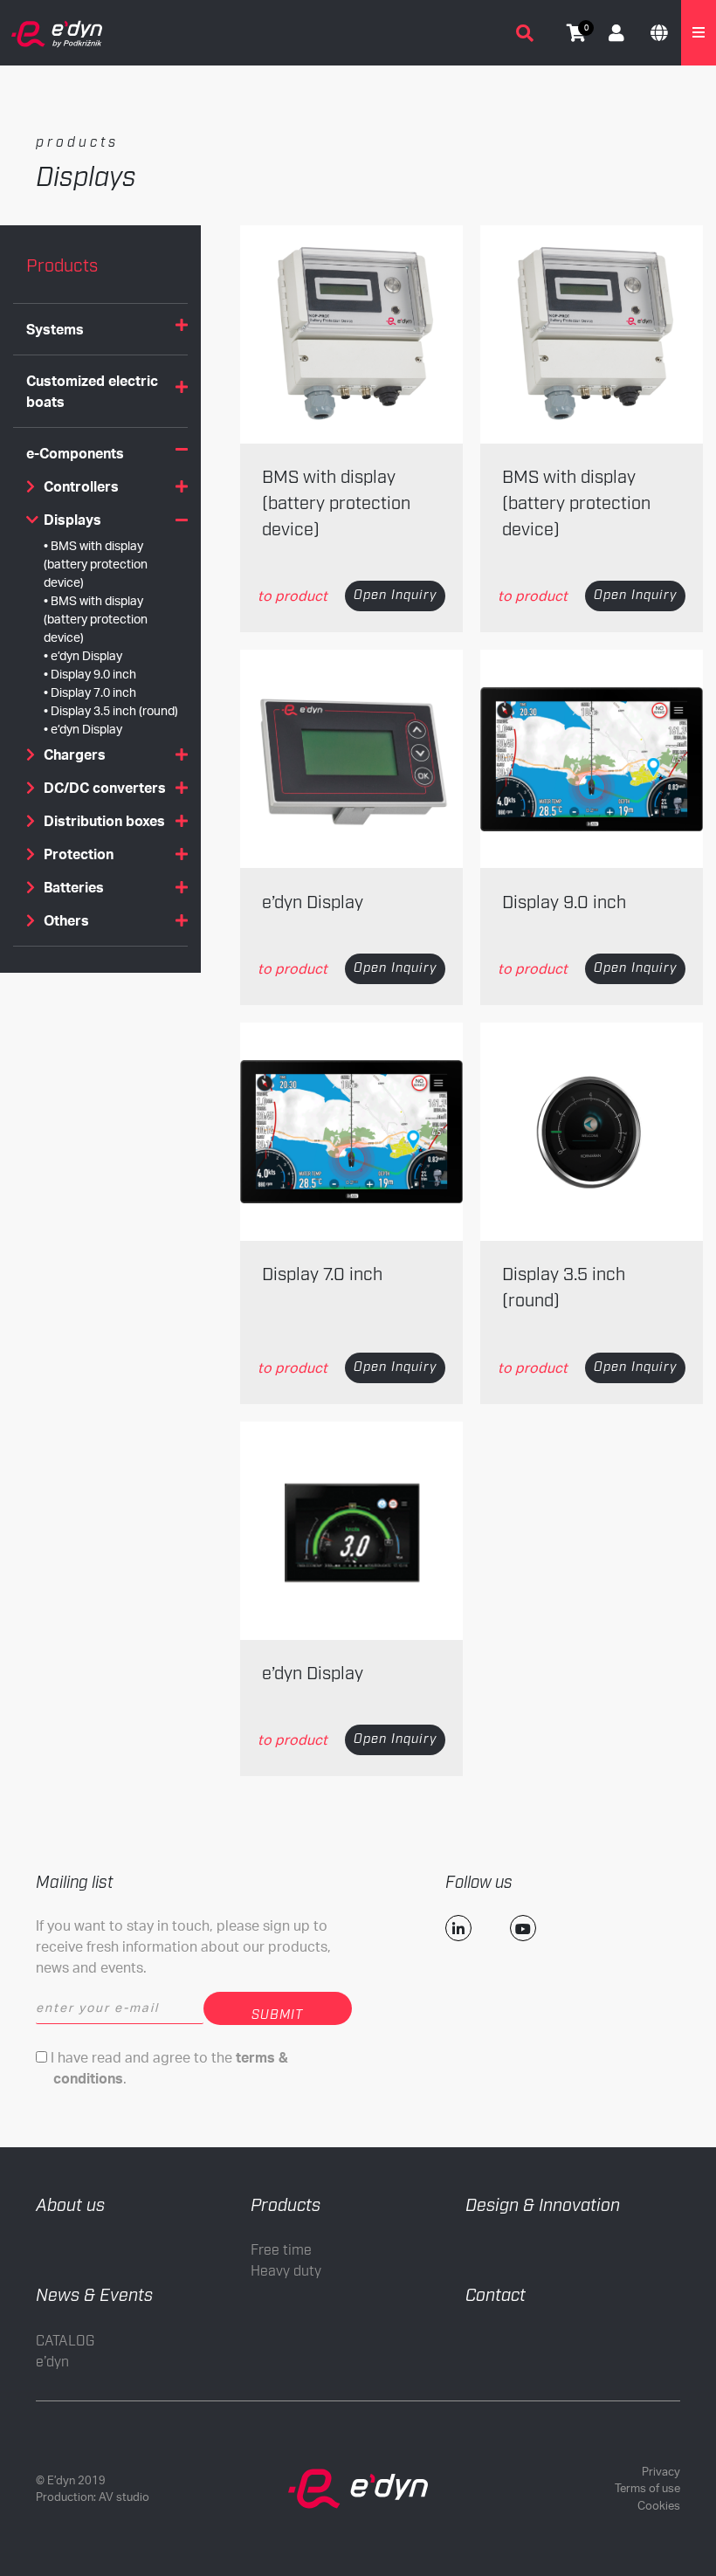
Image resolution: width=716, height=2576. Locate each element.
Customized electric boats (92, 391)
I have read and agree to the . (168, 2068)
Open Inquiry (395, 596)
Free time (281, 2251)
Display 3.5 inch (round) (114, 710)
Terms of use (647, 2488)
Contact (496, 2296)
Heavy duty (286, 2272)
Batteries (74, 887)
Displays (72, 520)
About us (70, 2206)
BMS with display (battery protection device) (96, 564)
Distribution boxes (104, 821)
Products (286, 2206)
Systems (55, 329)
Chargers (75, 754)
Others (66, 920)
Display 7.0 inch (93, 692)
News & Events (94, 2296)
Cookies (659, 2505)
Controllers (81, 486)
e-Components (75, 453)
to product (293, 596)
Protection (79, 854)
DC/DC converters (105, 788)
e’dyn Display (86, 655)
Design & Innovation (543, 2206)
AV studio (124, 2497)
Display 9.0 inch (93, 674)
